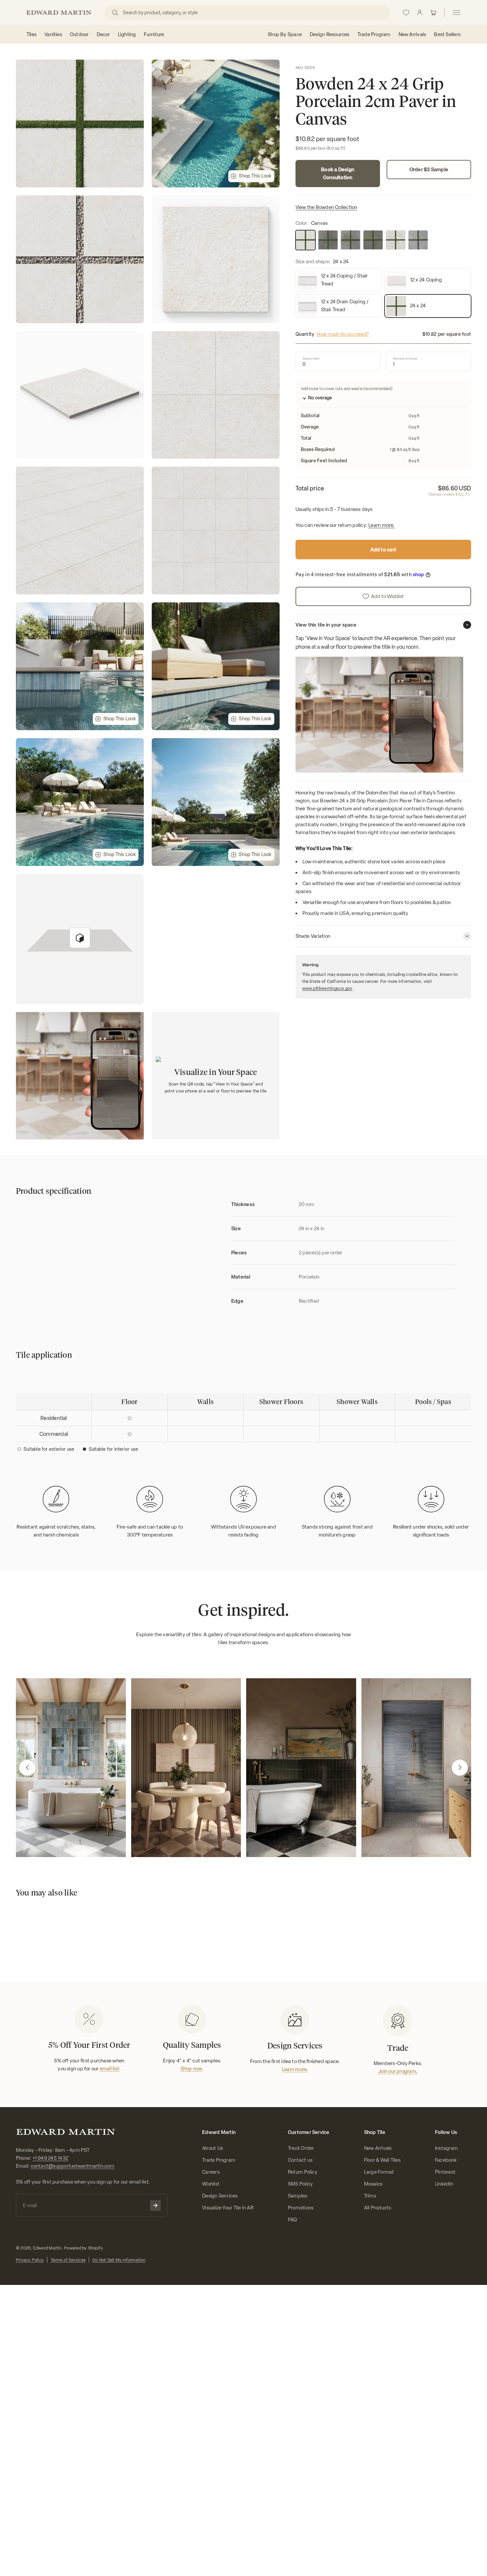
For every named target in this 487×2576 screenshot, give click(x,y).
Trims (370, 2196)
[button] (27, 1768)
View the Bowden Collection (326, 208)
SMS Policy (300, 2184)
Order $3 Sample (429, 170)
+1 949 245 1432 (50, 2158)
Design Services (220, 2196)
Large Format (379, 2172)
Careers (211, 2172)
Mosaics (373, 2184)
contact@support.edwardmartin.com (73, 2166)
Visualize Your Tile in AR (228, 2208)
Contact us (300, 2160)
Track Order (301, 2148)
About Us (213, 2148)
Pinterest (445, 2172)
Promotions (301, 2208)
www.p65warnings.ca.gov (327, 988)
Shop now (191, 2069)
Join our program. (398, 2071)
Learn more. (381, 526)
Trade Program (219, 2160)
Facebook (446, 2160)
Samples (298, 2196)
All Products (378, 2208)
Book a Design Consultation (338, 174)
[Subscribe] (155, 2205)
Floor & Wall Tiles (382, 2160)
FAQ (293, 2220)
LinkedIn (444, 2184)
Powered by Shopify (83, 2248)
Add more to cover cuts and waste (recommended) (347, 389)
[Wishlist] (406, 13)
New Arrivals (378, 2148)
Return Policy (303, 2172)
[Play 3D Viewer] (80, 938)
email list (109, 2069)
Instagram (446, 2148)
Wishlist (211, 2184)
